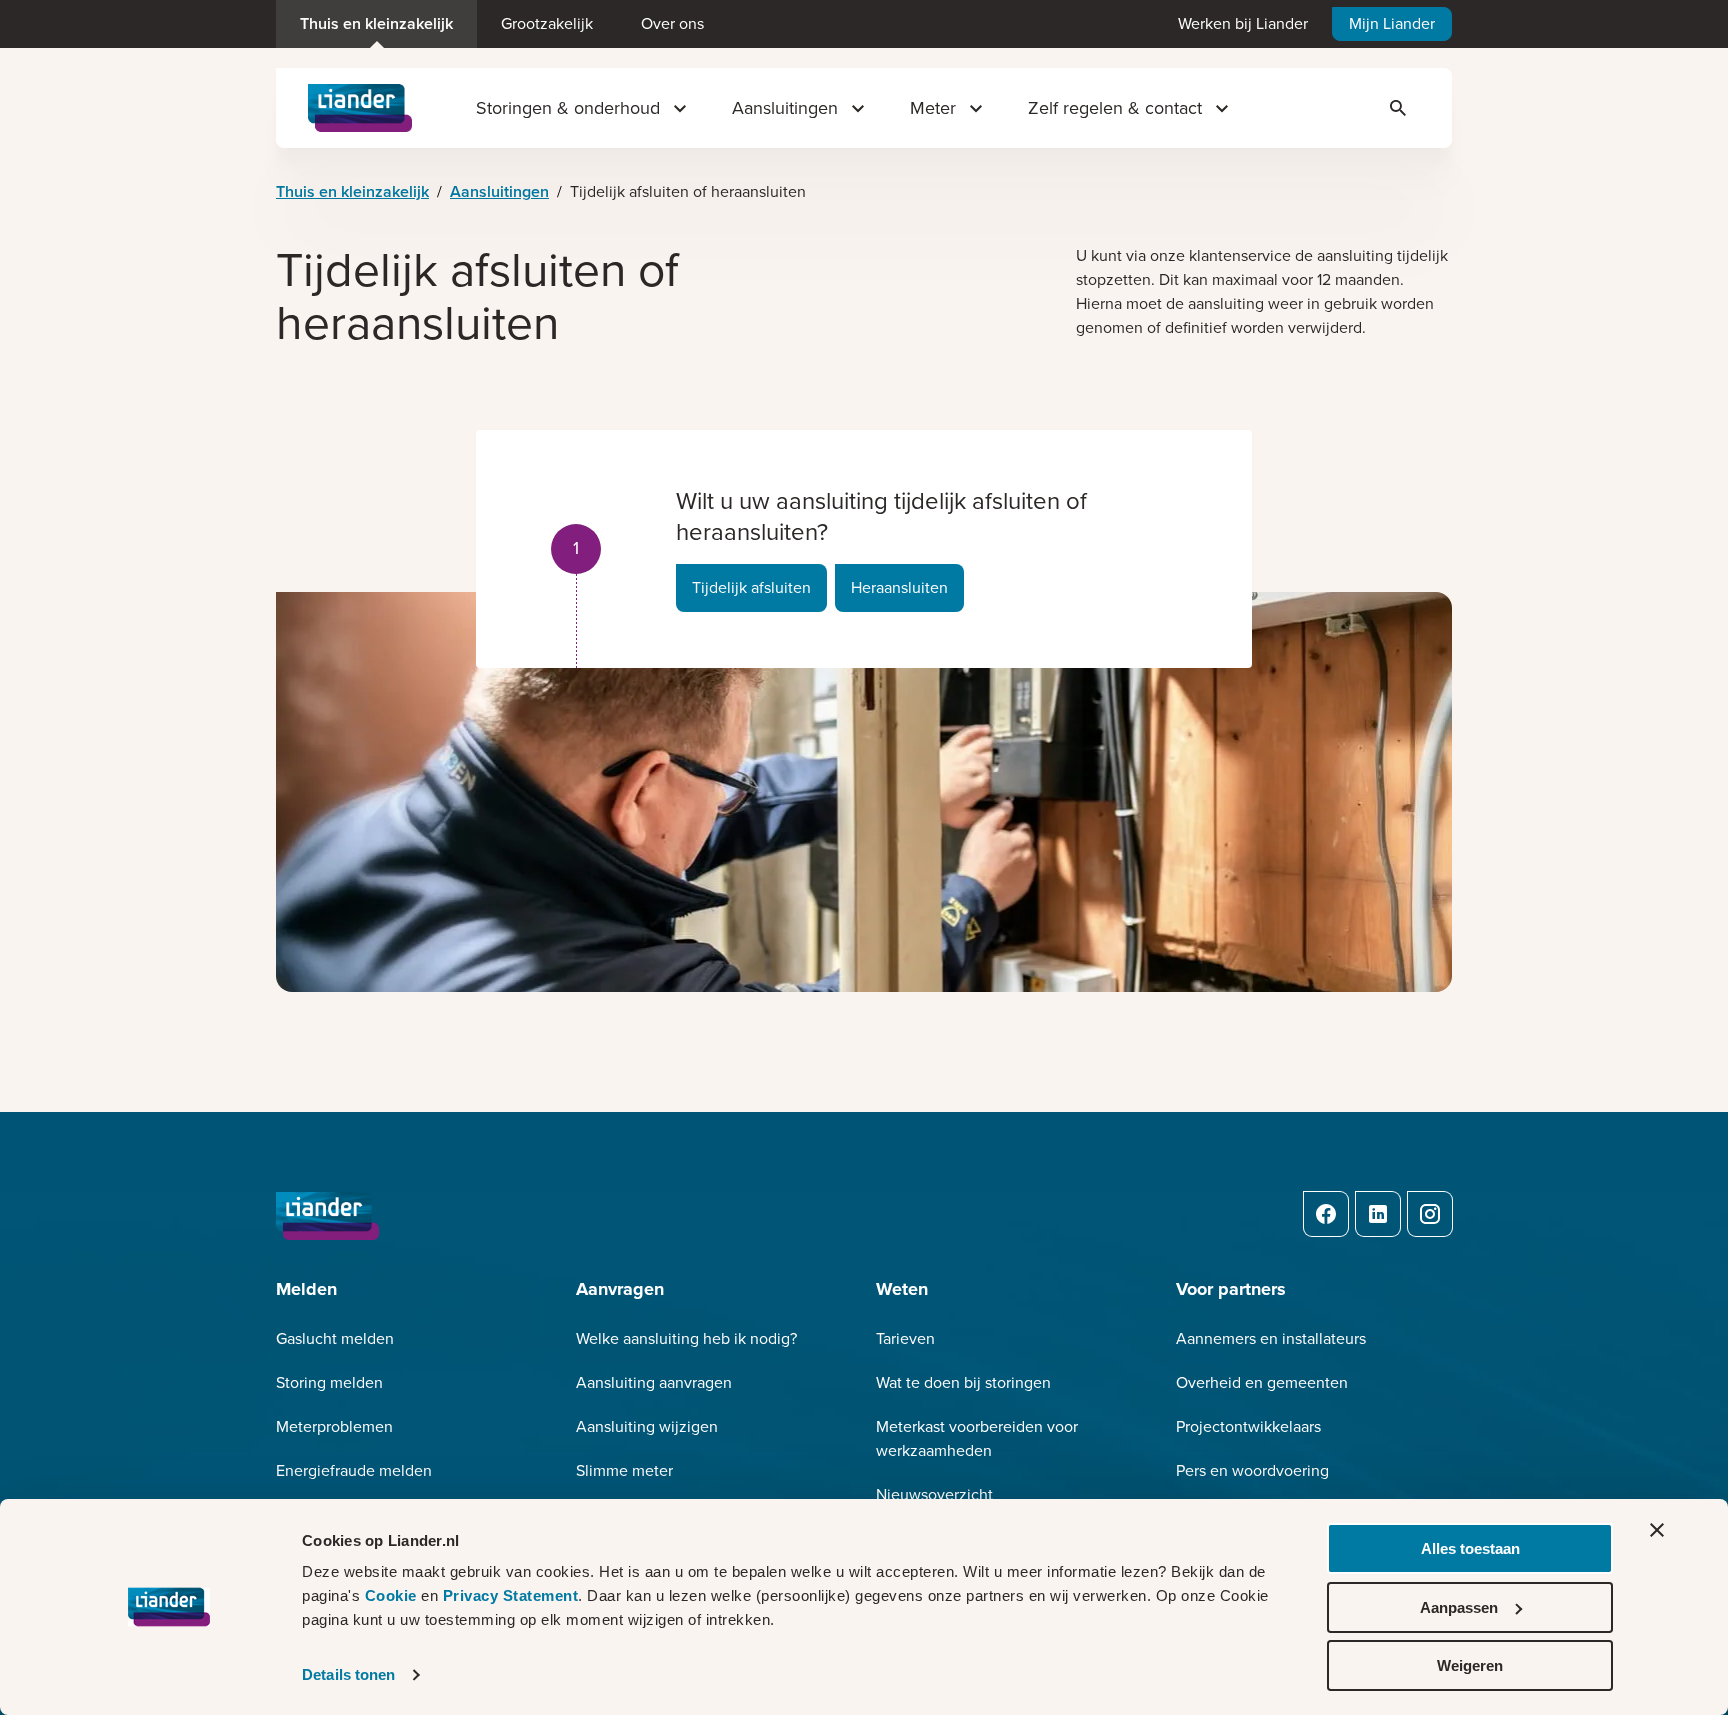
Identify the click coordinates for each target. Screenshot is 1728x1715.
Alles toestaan (1470, 1548)
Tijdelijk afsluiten (751, 587)
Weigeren (1470, 1665)
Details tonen (348, 1674)
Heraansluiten (899, 587)
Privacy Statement (511, 1595)
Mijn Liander (1392, 23)
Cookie (393, 1595)
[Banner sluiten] (1657, 1530)
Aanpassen (1459, 1607)
